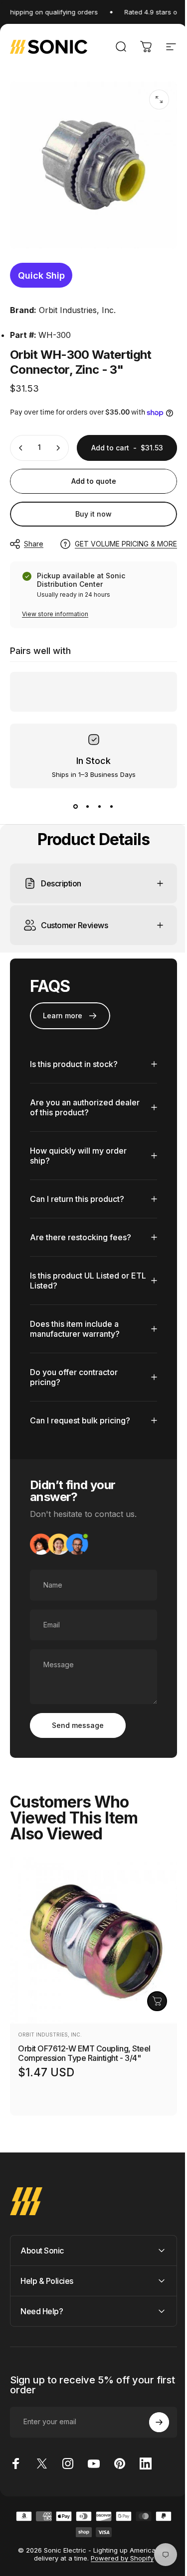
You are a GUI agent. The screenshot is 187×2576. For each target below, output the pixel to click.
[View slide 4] (112, 806)
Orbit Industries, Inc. (77, 310)
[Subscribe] (152, 2458)
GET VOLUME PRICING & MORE (126, 544)
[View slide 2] (88, 806)
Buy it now (93, 514)
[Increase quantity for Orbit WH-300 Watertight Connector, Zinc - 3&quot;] (58, 448)
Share (34, 544)
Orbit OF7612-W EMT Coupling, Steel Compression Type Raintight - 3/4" (84, 2089)
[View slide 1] (76, 806)
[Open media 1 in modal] (159, 100)
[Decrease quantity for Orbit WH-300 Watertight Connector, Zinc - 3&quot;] (21, 448)
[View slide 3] (100, 806)
